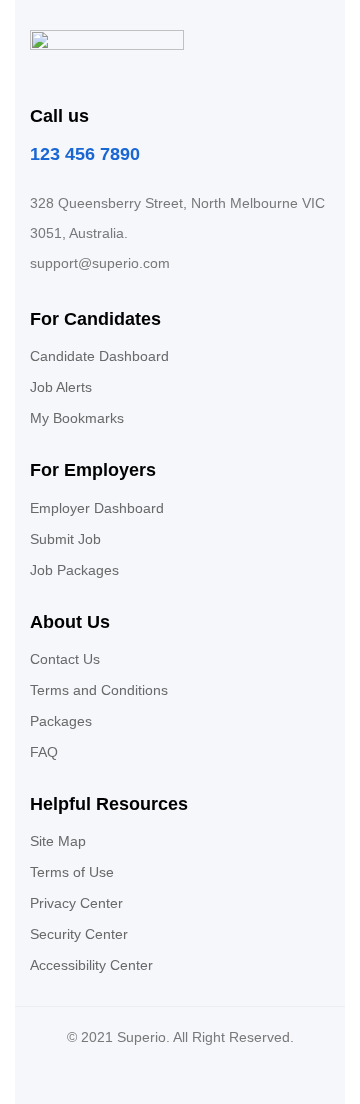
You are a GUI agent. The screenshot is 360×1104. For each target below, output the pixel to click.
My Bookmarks (77, 418)
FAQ (44, 752)
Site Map (58, 841)
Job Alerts (61, 387)
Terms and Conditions (99, 690)
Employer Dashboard (97, 508)
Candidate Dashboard (99, 356)
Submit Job (65, 539)
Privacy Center (76, 903)
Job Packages (74, 570)
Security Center (79, 934)
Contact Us (65, 659)
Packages (61, 721)
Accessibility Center (91, 965)
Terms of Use (72, 872)
